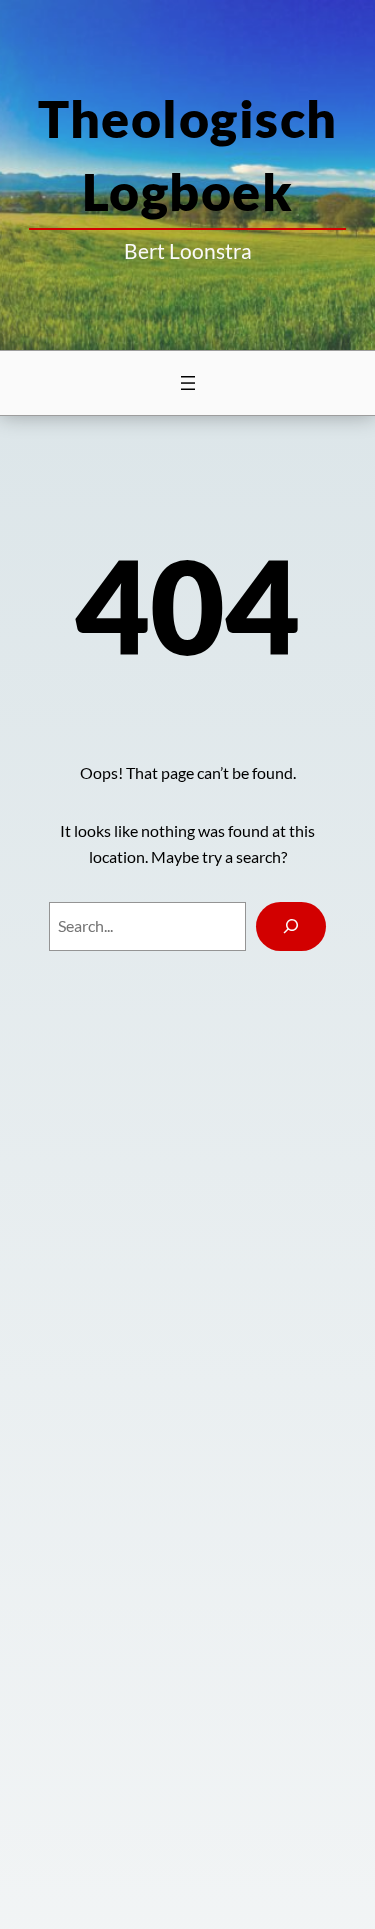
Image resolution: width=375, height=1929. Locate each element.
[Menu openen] (188, 383)
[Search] (291, 926)
